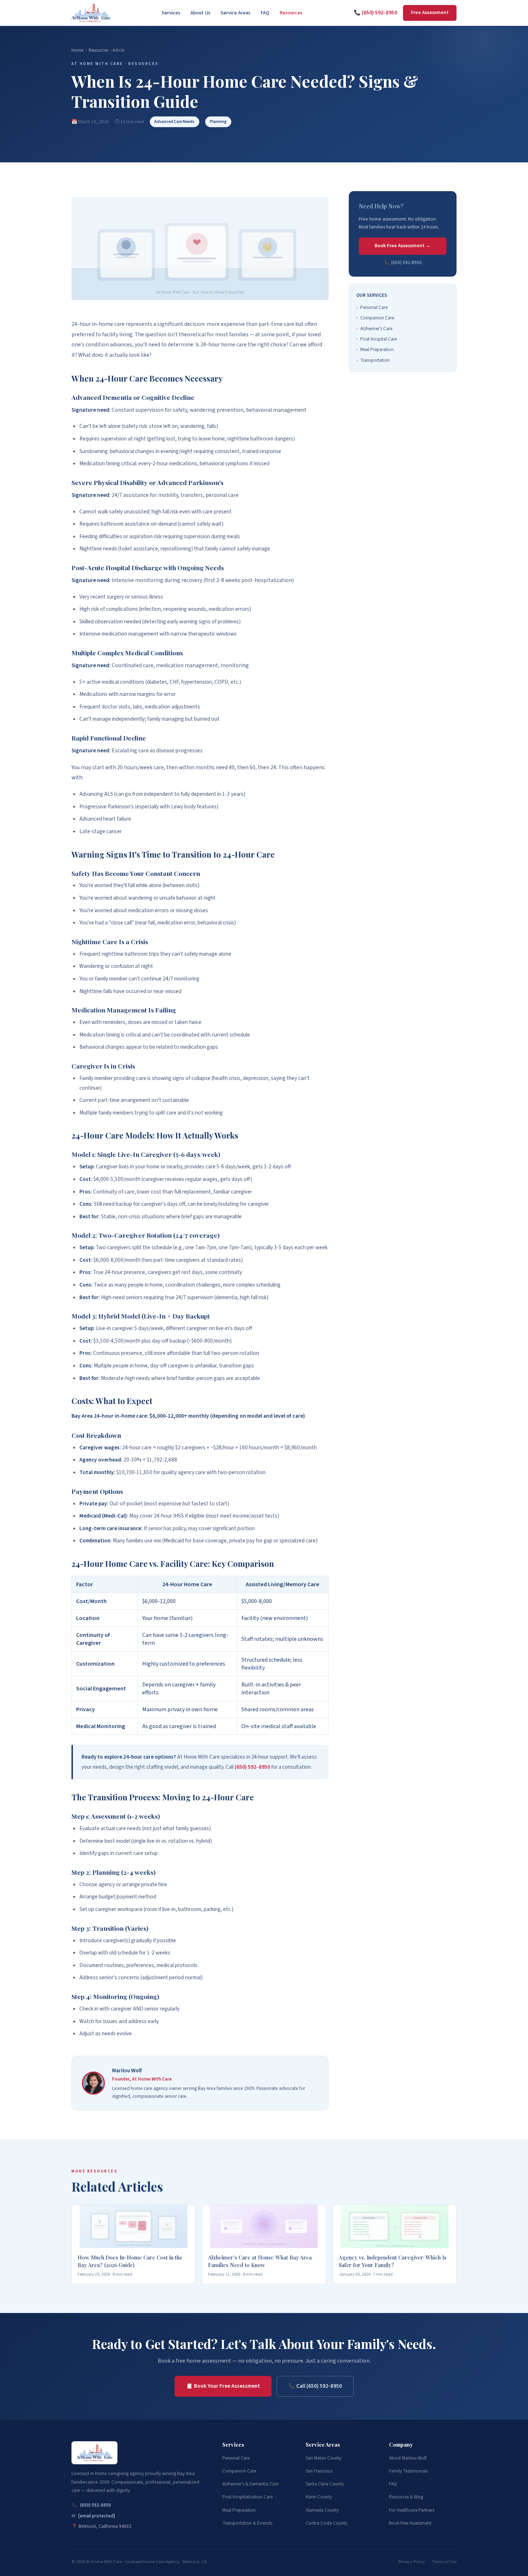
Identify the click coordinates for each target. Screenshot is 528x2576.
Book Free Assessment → (403, 246)
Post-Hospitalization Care (247, 2497)
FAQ (265, 13)
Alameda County (322, 2510)
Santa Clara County (325, 2484)
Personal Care (372, 308)
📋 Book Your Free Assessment (223, 2386)
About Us (200, 13)
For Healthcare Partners (412, 2510)
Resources (291, 13)
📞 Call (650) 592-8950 (315, 2386)
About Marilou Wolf (408, 2458)
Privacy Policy (412, 2562)
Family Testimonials (408, 2471)
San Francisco (319, 2471)
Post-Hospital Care (377, 339)
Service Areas (235, 13)
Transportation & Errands (247, 2523)
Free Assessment (430, 13)
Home (77, 50)
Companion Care (375, 318)
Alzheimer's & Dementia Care (250, 2484)
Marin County (319, 2497)
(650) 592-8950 (252, 1767)
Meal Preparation (375, 350)
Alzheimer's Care (374, 329)
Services (171, 13)
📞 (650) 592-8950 (376, 13)
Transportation (373, 360)
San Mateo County (324, 2458)
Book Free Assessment (410, 2523)
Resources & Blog (406, 2497)
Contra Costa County (326, 2523)
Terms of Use (444, 2562)
